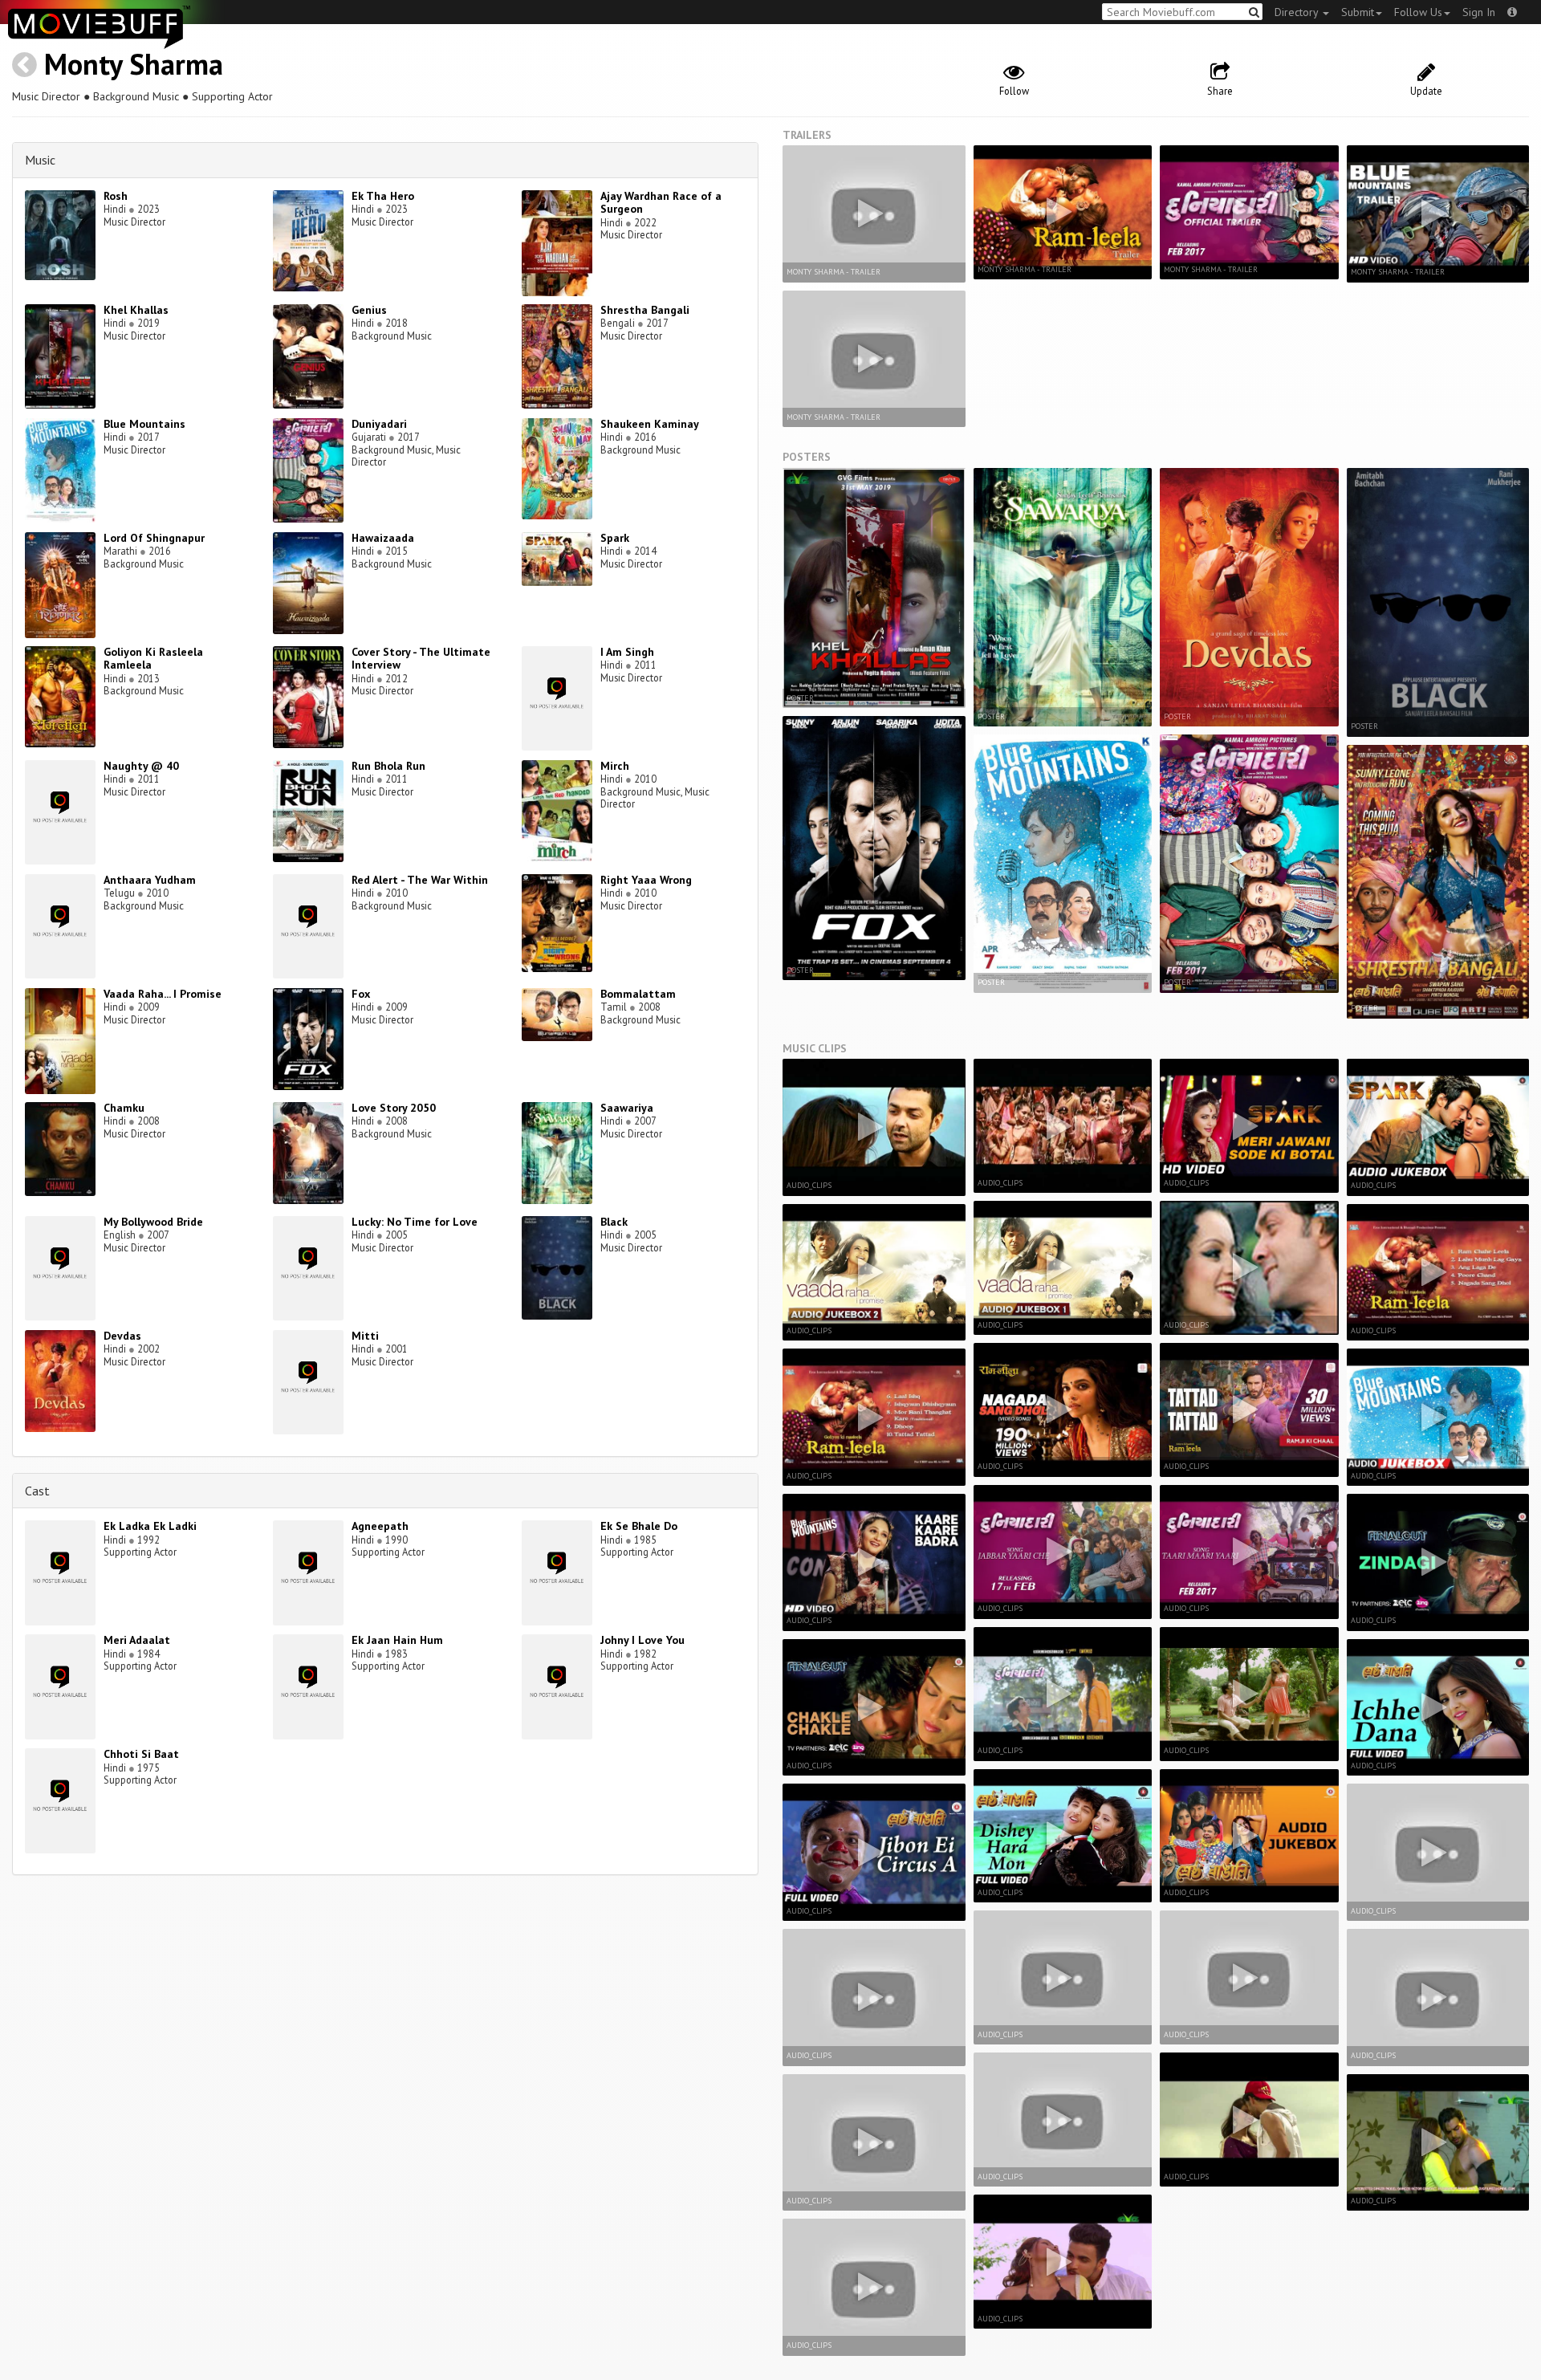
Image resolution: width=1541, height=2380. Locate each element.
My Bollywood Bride (153, 1222)
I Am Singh (627, 652)
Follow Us (1418, 12)
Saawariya (627, 1108)
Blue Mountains (144, 424)
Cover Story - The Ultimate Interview (421, 659)
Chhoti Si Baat (141, 1754)
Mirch (615, 766)
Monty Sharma (134, 64)
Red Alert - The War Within (420, 880)
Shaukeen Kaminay (650, 424)
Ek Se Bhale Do (639, 1526)
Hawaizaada (383, 538)
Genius (369, 310)
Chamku (124, 1108)
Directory (1298, 12)
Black (614, 1222)
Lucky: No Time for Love (415, 1222)
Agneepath (380, 1526)
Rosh (116, 196)
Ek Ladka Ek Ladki (150, 1526)
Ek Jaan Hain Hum (397, 1640)
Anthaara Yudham (150, 880)
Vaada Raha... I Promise (163, 994)
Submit (1358, 12)
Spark (615, 538)
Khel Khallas (136, 310)
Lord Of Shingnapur (154, 538)
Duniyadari (379, 424)
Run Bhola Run (388, 766)
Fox (361, 994)
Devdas (122, 1336)
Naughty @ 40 (141, 766)
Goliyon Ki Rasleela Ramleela (153, 659)
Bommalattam (638, 994)
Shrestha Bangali (645, 310)
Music (40, 160)
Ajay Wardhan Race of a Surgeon (661, 203)
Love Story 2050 (394, 1108)
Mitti (365, 1336)
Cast (37, 1491)
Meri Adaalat (137, 1640)
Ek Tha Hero (383, 196)
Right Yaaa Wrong (646, 880)
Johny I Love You (642, 1640)
